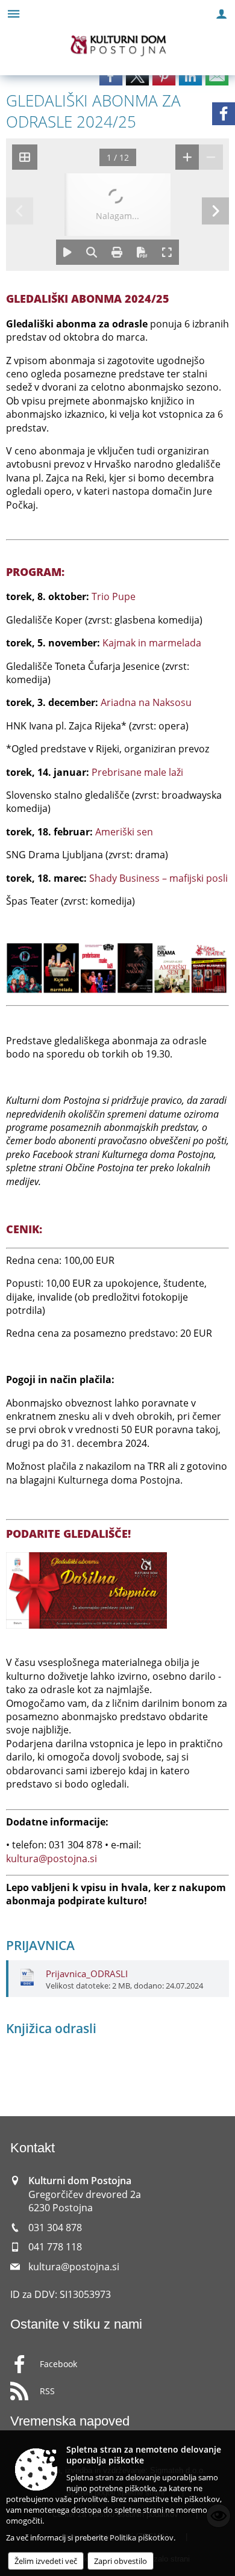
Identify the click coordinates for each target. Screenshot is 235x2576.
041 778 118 (55, 2247)
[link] (111, 76)
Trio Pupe (114, 596)
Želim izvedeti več (46, 2561)
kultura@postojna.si (52, 1859)
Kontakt (33, 2148)
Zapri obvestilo (121, 2561)
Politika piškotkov (142, 2537)
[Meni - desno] (221, 14)
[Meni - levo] (14, 14)
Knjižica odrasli (51, 2028)
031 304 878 (55, 2228)
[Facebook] (224, 114)
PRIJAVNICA (40, 1945)
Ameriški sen (124, 832)
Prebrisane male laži (137, 772)
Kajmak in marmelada (152, 643)
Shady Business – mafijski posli (158, 878)
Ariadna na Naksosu (146, 702)
